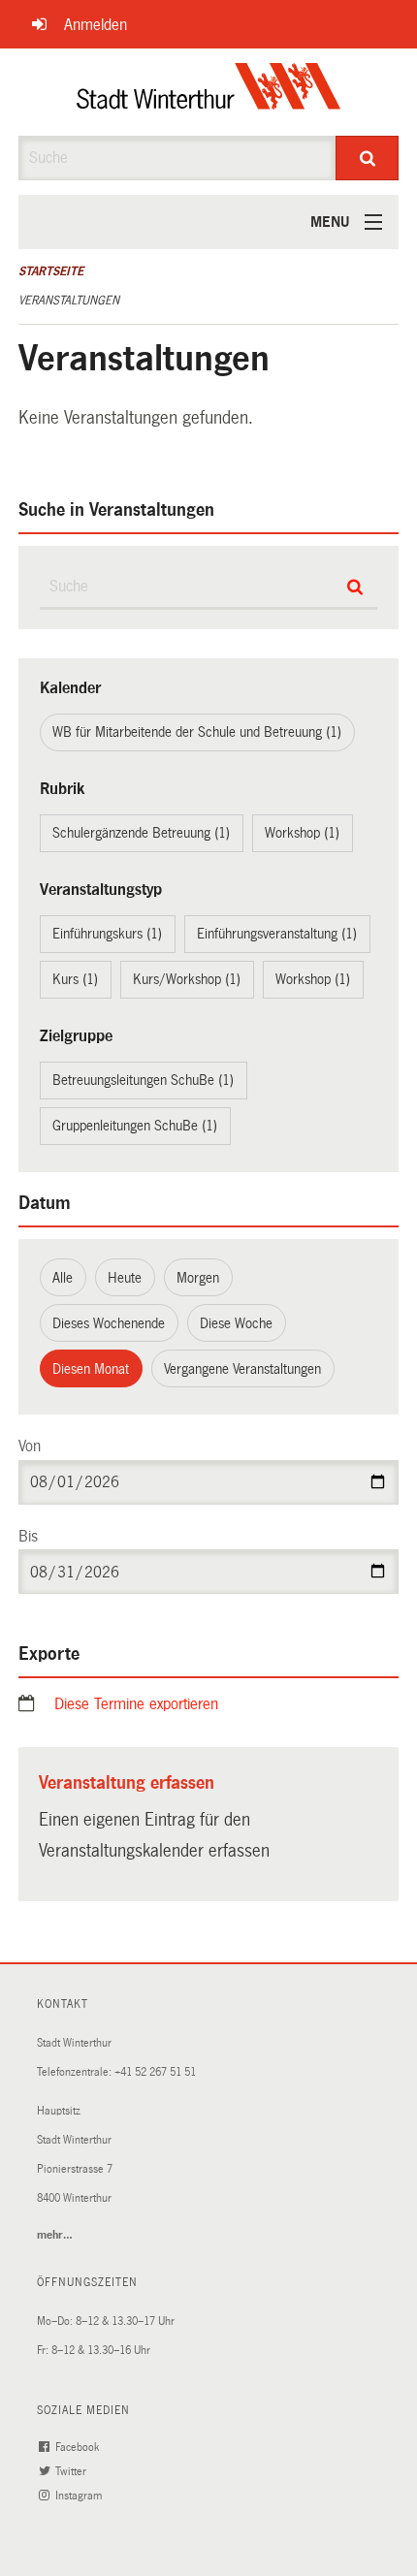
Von (30, 1446)
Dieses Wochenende (109, 1323)
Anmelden (96, 25)
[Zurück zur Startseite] (209, 92)
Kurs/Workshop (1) (187, 979)
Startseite (51, 271)
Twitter (72, 2472)
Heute (125, 1278)
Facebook (79, 2448)
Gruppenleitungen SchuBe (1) (135, 1126)
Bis (28, 1536)
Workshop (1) (302, 833)
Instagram (80, 2496)
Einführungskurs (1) (107, 934)
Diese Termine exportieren (136, 1704)
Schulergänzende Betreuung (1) (141, 833)
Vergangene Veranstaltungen (242, 1369)
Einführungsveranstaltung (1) (277, 934)
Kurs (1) (75, 979)
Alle (63, 1278)
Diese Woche (236, 1323)
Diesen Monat (91, 1369)
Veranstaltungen (69, 301)
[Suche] (367, 158)
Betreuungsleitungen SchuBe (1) (143, 1080)
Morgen (198, 1278)
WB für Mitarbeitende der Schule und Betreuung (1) (197, 732)
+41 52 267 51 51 (155, 2072)
